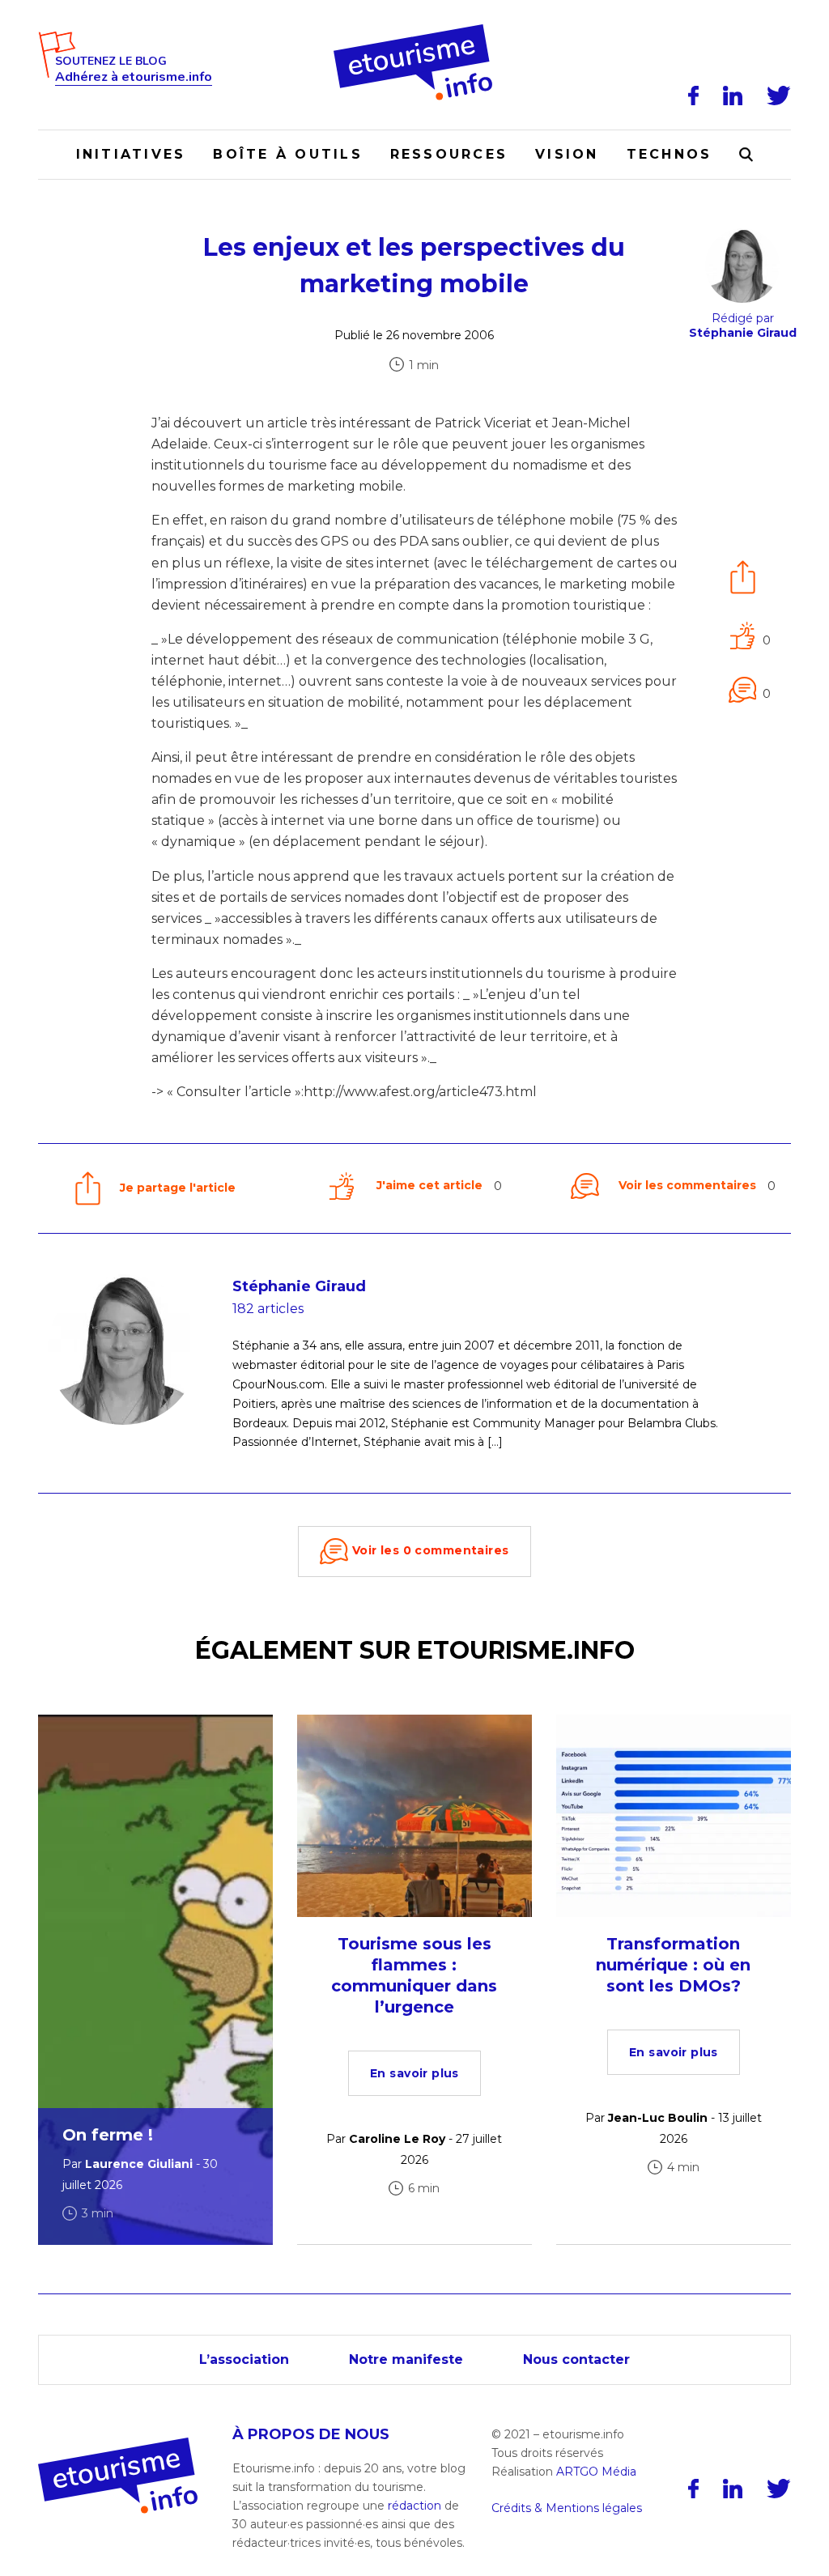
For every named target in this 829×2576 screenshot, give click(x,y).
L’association (244, 2359)
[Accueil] (415, 30)
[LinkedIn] (733, 96)
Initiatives (131, 154)
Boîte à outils (287, 154)
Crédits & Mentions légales (567, 2508)
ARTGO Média (596, 2471)
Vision (567, 154)
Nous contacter (576, 2359)
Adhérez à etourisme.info (134, 77)
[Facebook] (693, 96)
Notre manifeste (406, 2359)
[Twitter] (779, 96)
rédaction (414, 2506)
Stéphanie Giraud (299, 1286)
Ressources (449, 154)
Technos (670, 154)
